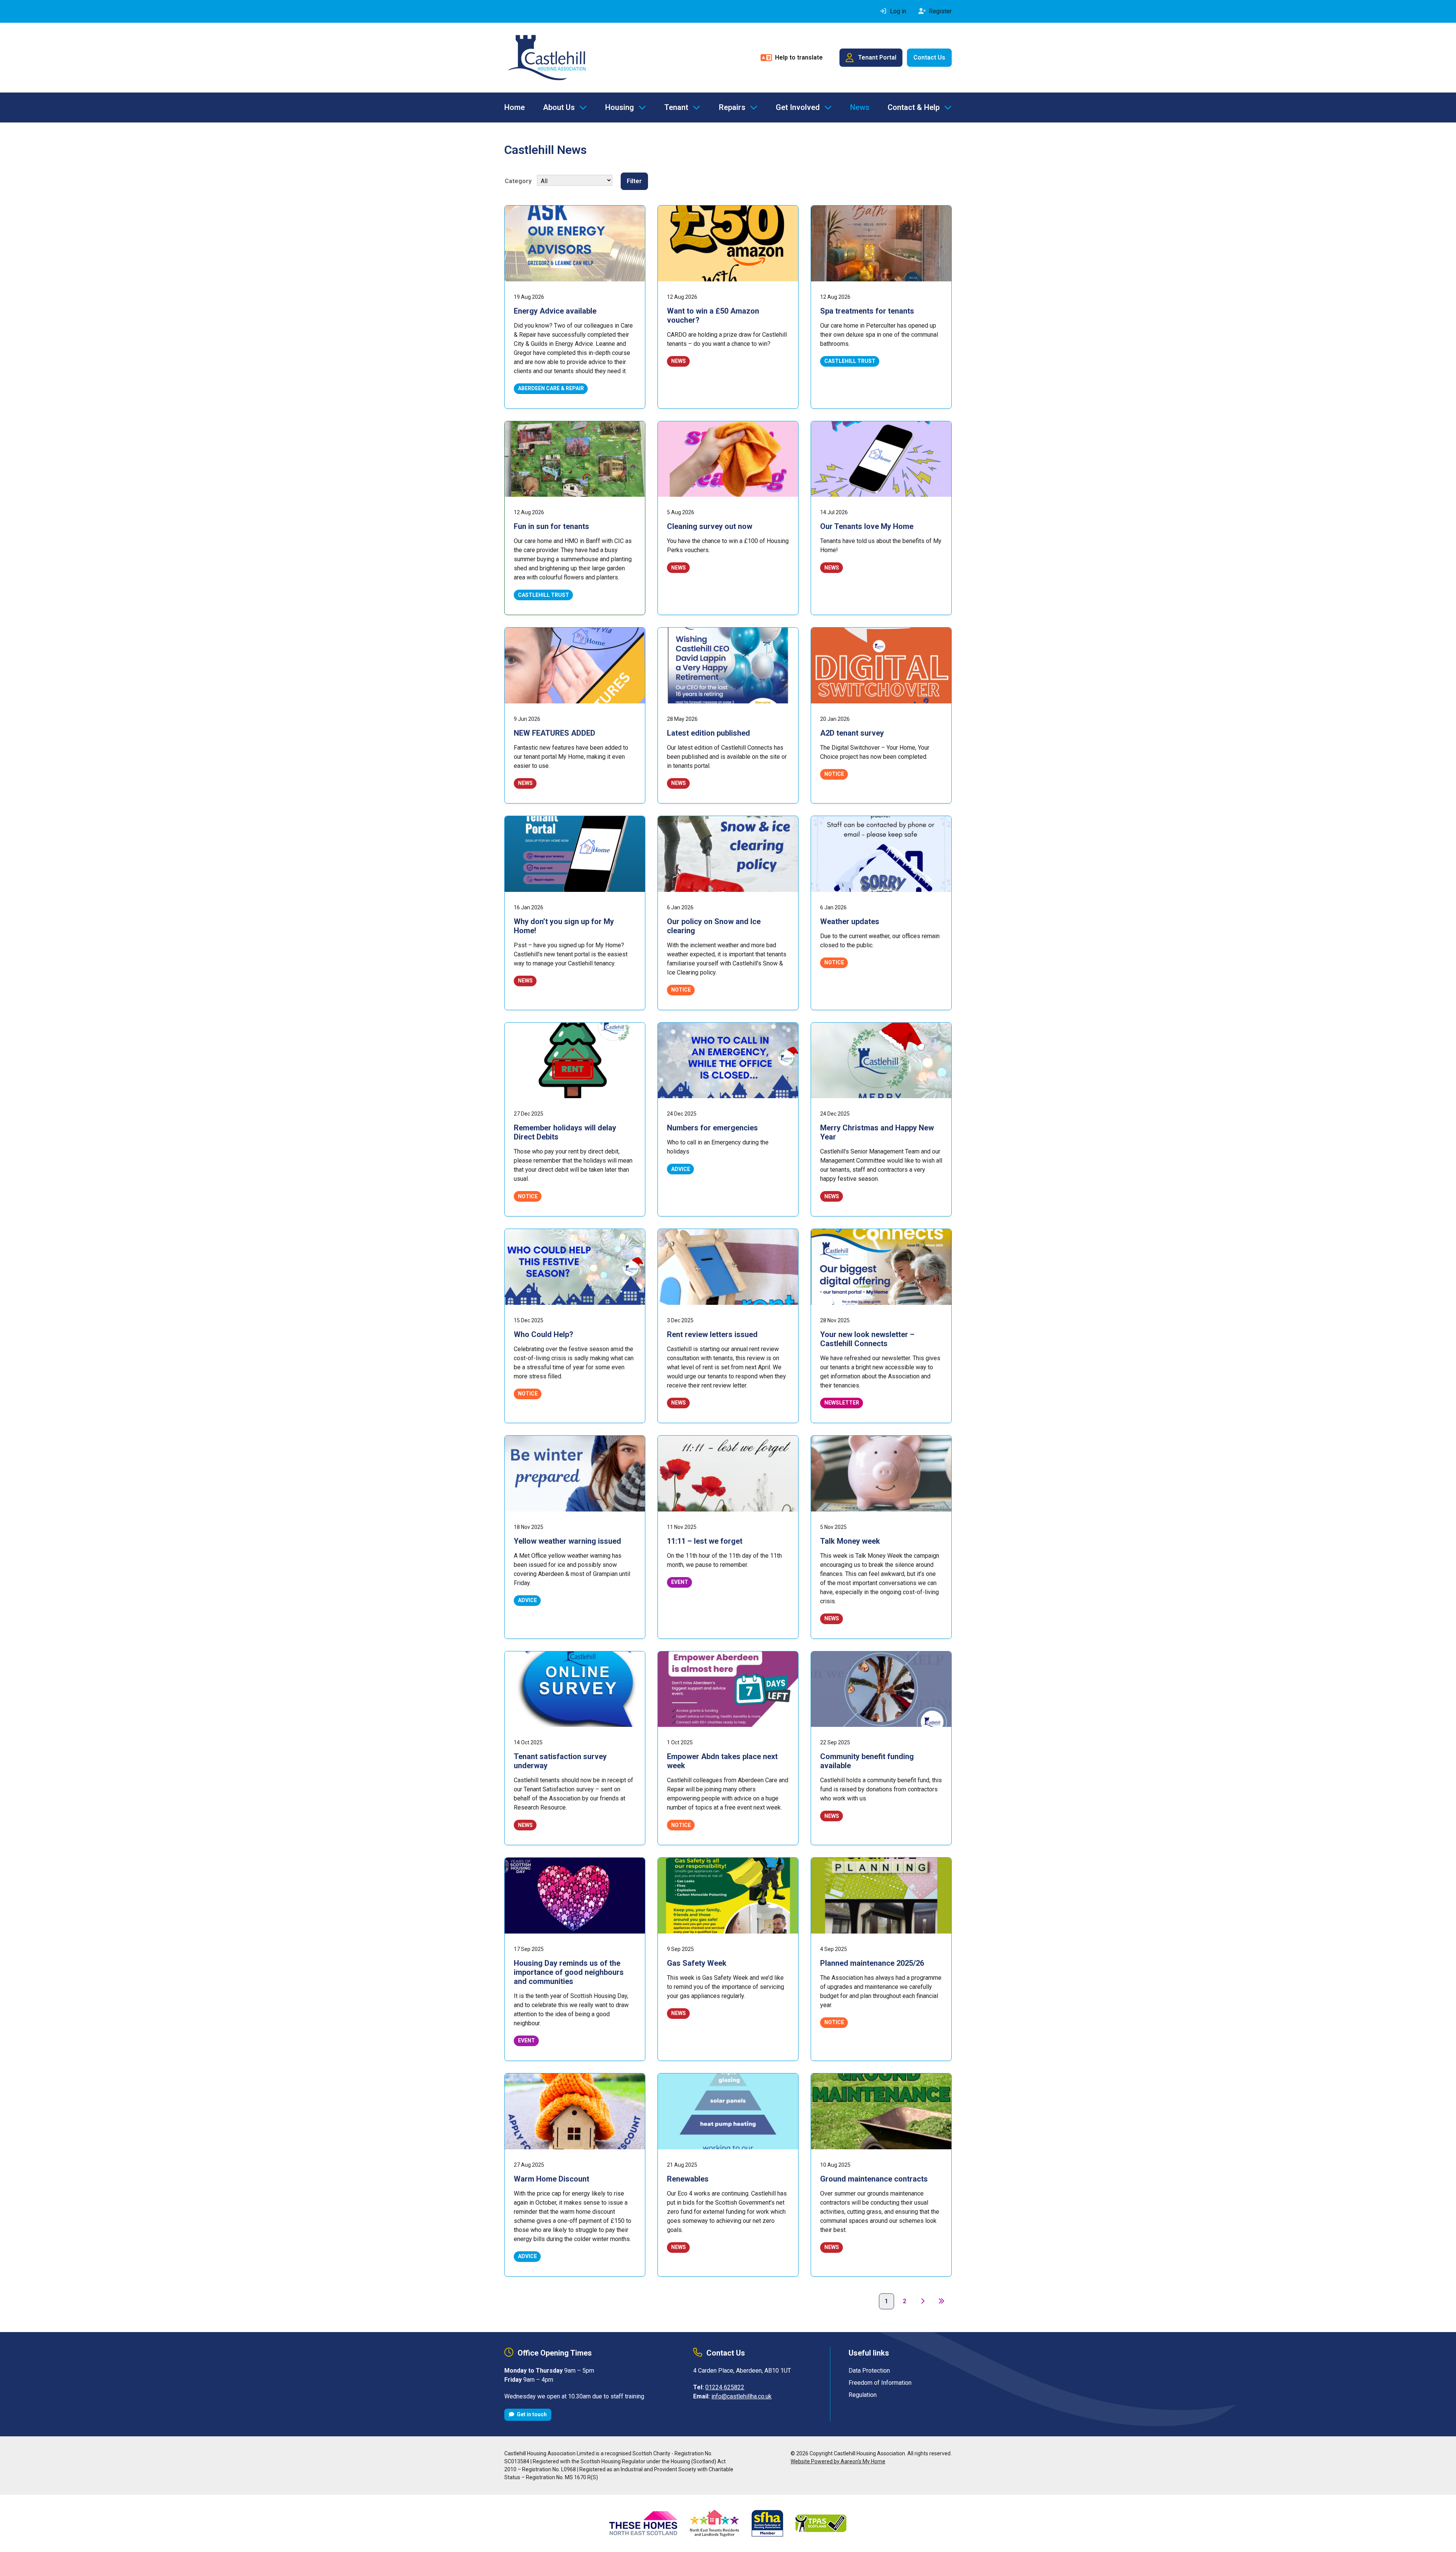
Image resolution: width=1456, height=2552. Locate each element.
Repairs (732, 107)
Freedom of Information (880, 2383)
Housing (620, 107)
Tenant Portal (877, 57)
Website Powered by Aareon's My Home (838, 2461)
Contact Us (929, 57)
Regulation (863, 2395)
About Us (559, 107)
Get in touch (531, 2414)
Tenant (676, 107)
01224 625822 (725, 2387)
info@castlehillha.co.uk (741, 2396)
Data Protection (869, 2371)
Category (518, 181)
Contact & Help (914, 107)
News (860, 107)
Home (515, 107)
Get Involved (798, 107)
